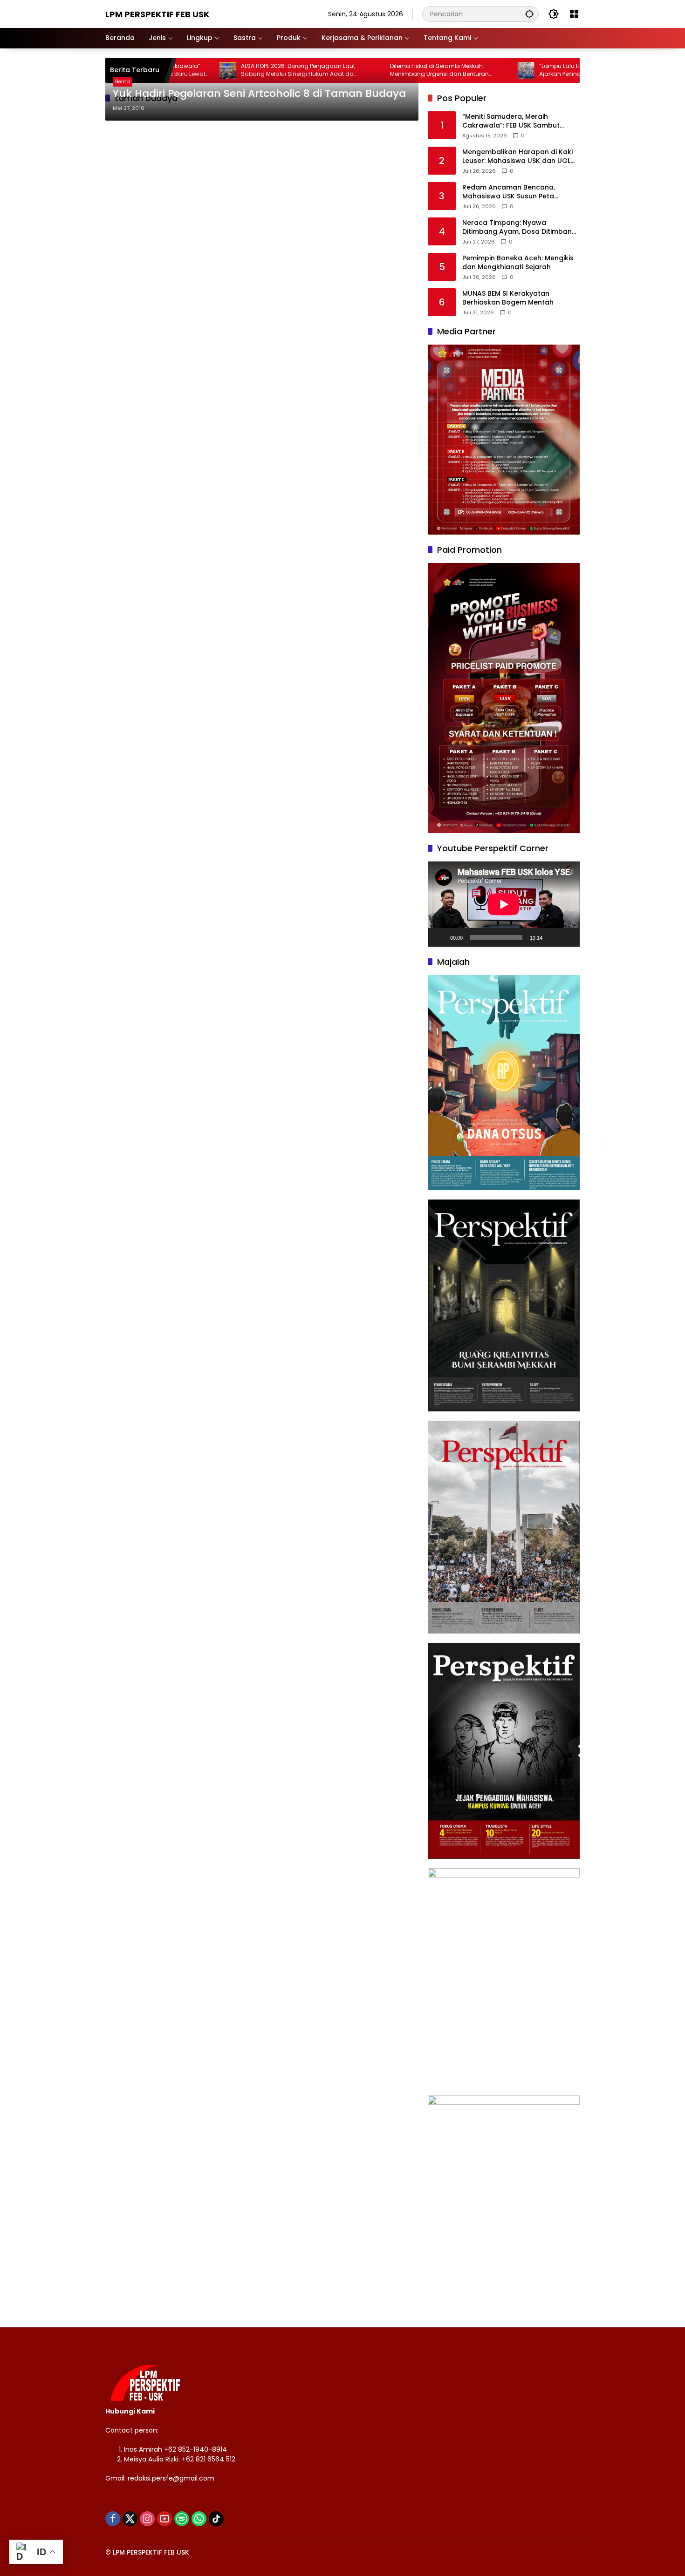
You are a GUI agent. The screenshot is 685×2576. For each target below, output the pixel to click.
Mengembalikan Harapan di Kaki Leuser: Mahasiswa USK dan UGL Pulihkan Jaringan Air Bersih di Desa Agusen (517, 157)
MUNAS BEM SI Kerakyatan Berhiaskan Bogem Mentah (508, 298)
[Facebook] (113, 2519)
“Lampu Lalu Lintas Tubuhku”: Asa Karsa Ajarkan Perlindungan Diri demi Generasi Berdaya (532, 70)
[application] (504, 904)
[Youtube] (164, 2519)
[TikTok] (216, 2519)
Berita (123, 81)
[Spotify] (182, 2519)
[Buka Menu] (574, 14)
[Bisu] (553, 937)
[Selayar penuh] (568, 937)
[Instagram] (147, 2519)
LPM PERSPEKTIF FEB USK (157, 14)
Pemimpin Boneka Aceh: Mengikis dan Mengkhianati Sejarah (518, 263)
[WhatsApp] (199, 2519)
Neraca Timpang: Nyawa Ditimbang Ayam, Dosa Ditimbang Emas (519, 227)
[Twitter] (130, 2519)
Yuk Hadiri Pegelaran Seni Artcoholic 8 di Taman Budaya (259, 94)
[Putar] (440, 937)
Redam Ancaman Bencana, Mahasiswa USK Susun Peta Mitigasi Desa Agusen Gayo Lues (517, 192)
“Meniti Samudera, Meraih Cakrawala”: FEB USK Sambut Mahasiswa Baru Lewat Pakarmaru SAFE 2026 (521, 121)
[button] (529, 14)
